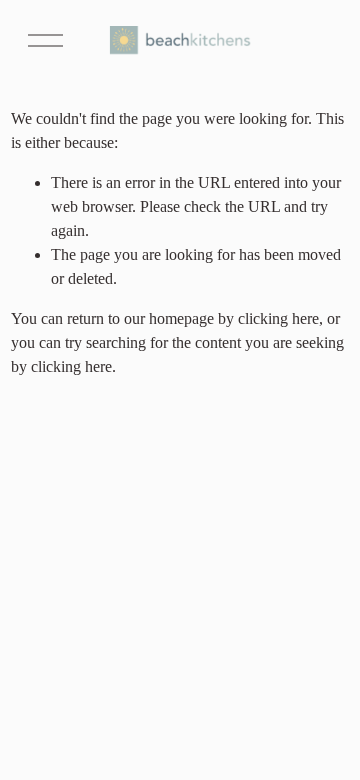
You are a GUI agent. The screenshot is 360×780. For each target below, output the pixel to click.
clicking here (278, 318)
